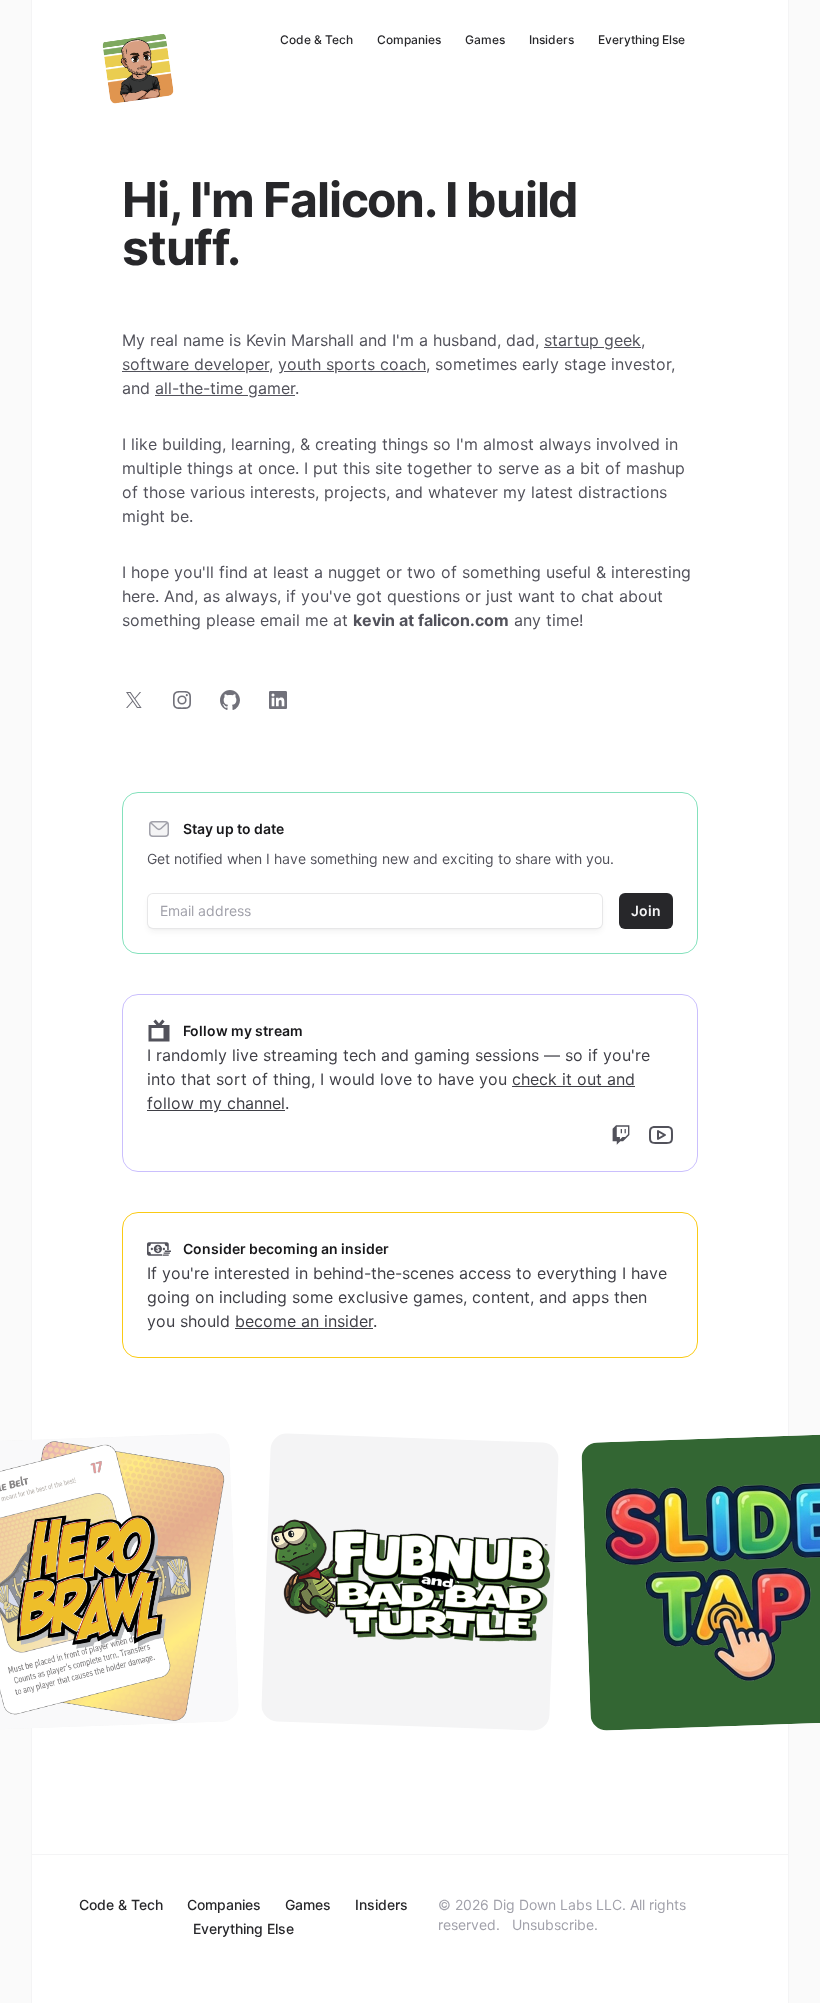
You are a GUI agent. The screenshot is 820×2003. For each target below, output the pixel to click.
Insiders (551, 39)
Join (646, 910)
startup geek (592, 340)
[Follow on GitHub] (230, 700)
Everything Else (641, 39)
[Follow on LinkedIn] (278, 700)
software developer (195, 364)
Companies (409, 39)
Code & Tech (316, 39)
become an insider (304, 1321)
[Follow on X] (134, 700)
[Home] (138, 68)
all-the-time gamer (225, 388)
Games (485, 39)
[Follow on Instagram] (182, 700)
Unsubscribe (553, 1924)
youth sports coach (352, 364)
